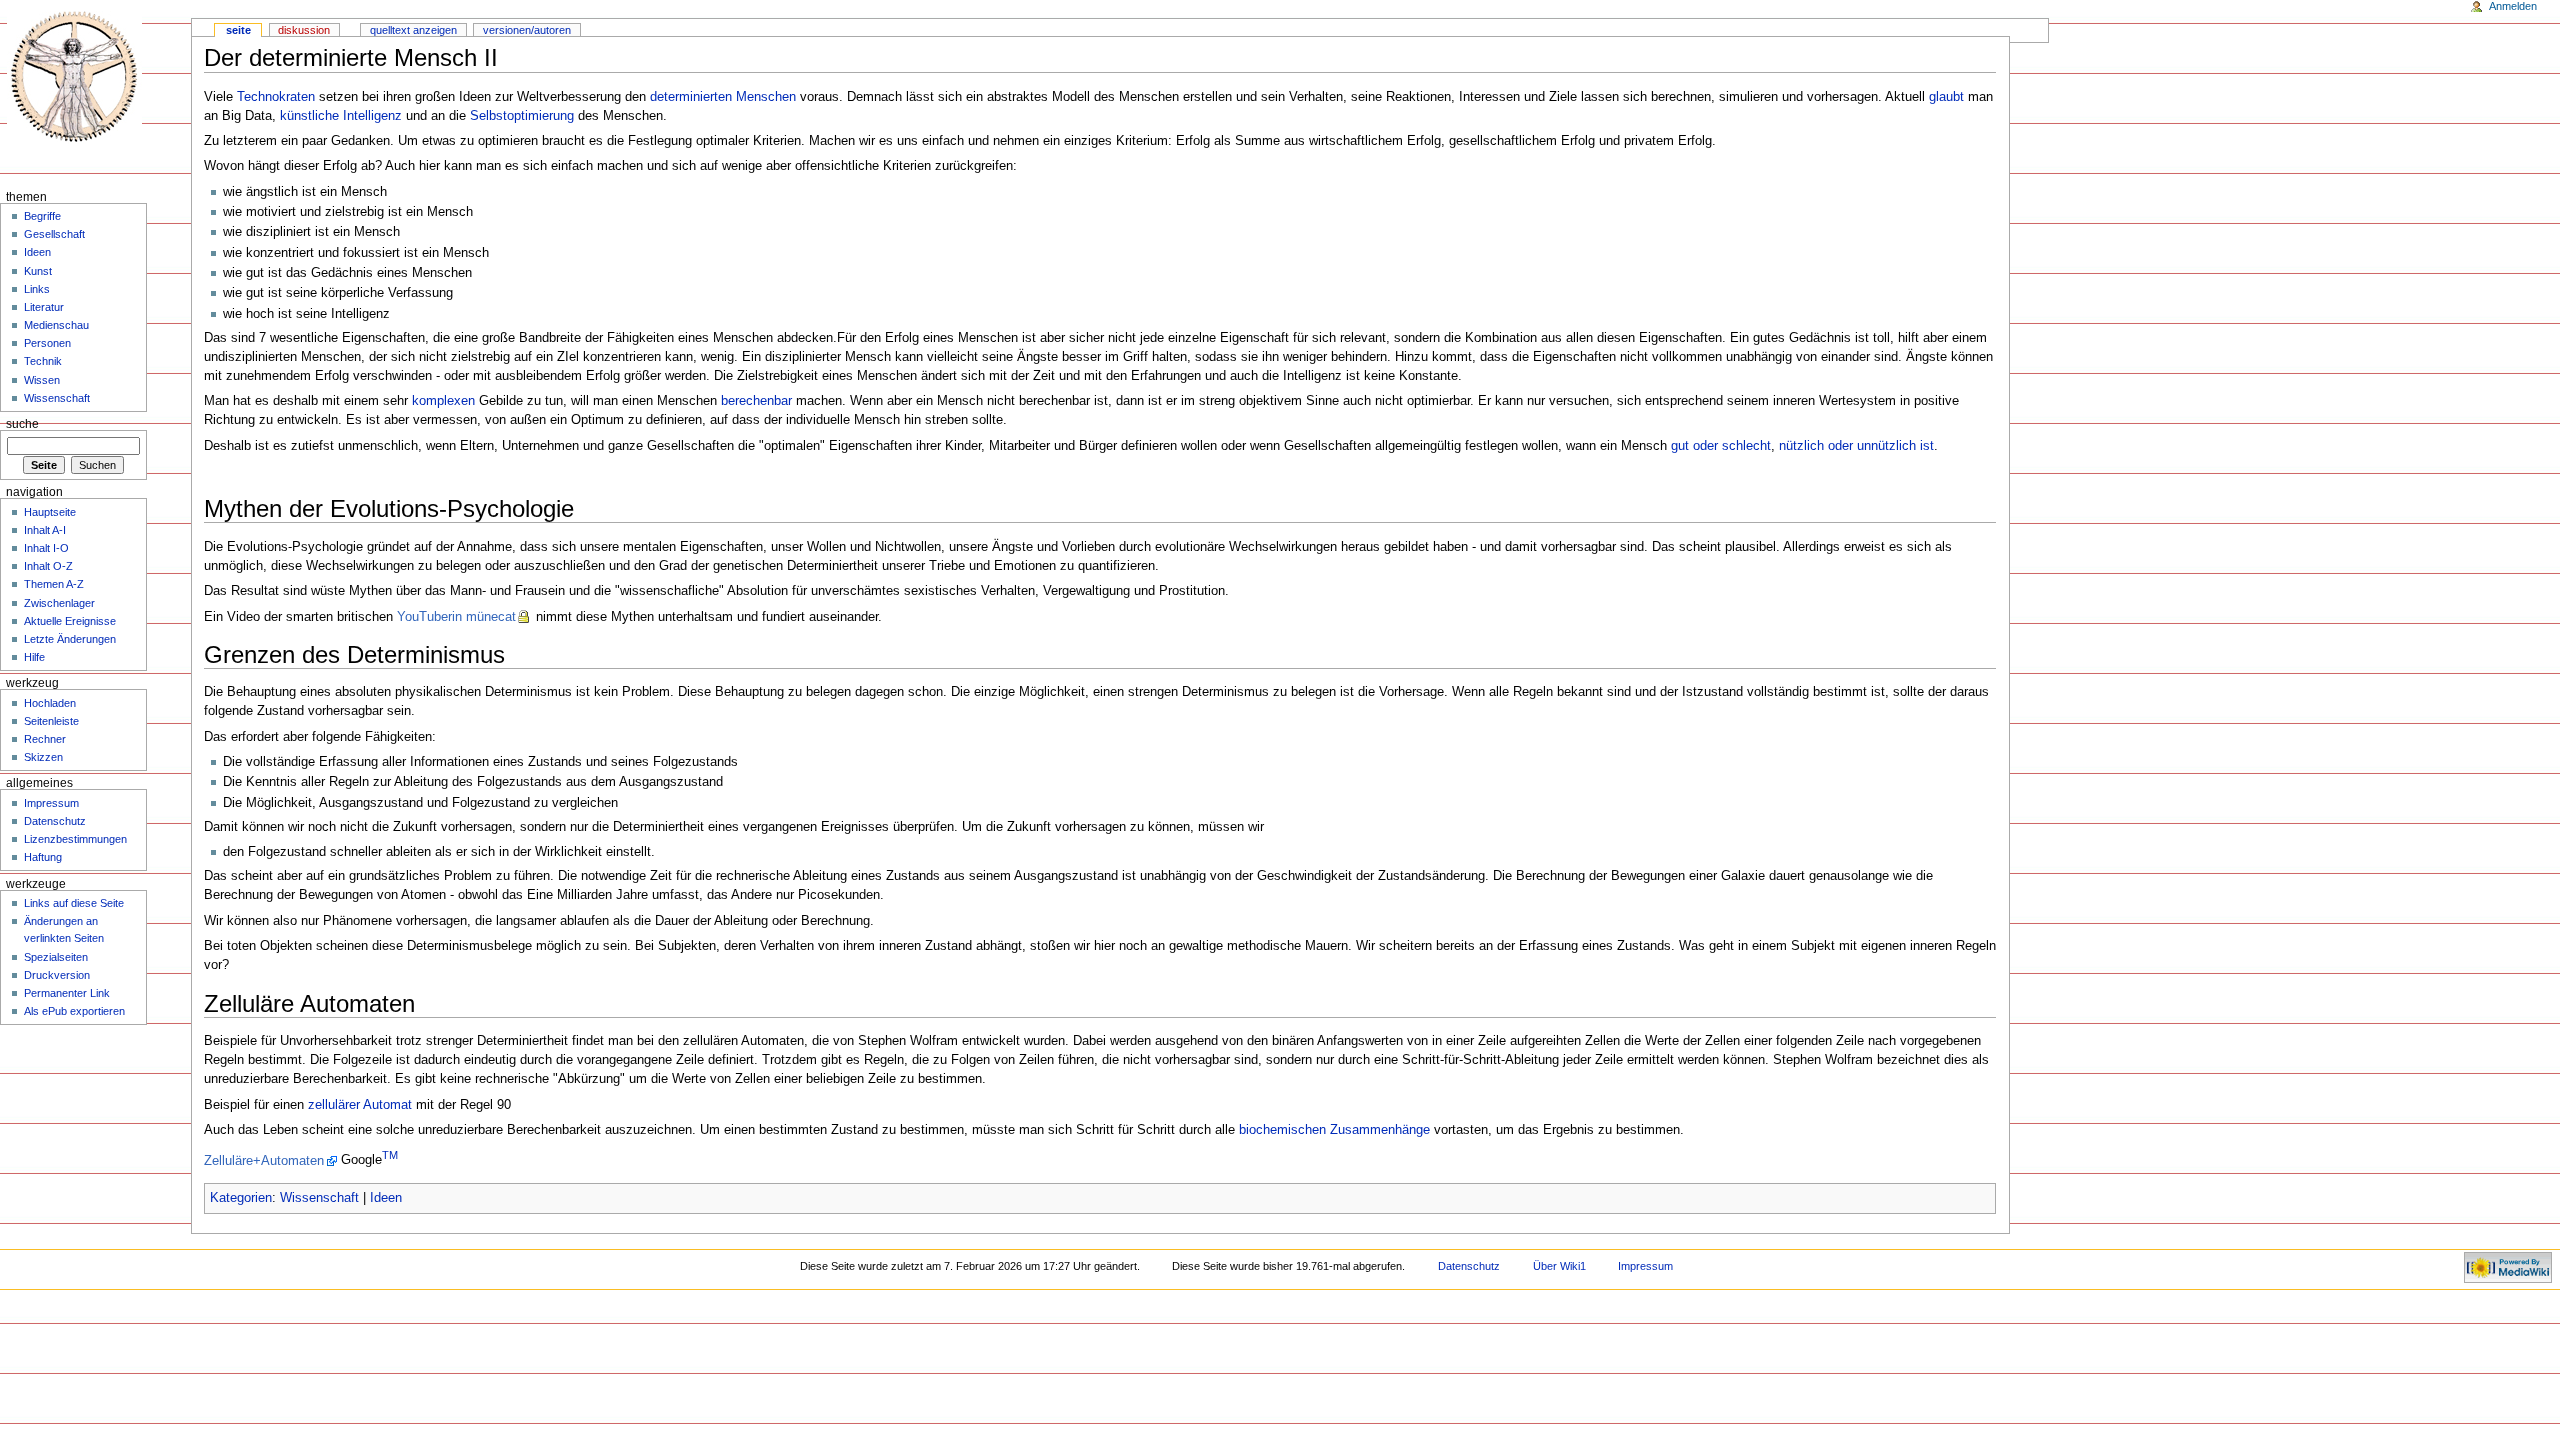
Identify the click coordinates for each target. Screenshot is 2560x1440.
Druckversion (57, 975)
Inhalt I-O (46, 548)
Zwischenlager (59, 603)
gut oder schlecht (1721, 446)
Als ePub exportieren (74, 1011)
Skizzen (43, 757)
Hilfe (34, 657)
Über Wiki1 (1559, 1266)
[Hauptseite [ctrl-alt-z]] (77, 77)
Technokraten (276, 97)
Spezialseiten (56, 957)
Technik (43, 361)
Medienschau (56, 325)
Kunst (38, 271)
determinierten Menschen (723, 97)
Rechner (45, 739)
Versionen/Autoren (527, 30)
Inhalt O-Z (48, 566)
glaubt (1946, 97)
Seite (238, 30)
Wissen (42, 380)
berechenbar (756, 401)
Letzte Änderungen (70, 639)
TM (390, 1155)
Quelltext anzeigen (413, 30)
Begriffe (42, 216)
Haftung (43, 857)
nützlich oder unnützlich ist (1856, 446)
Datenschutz (55, 821)
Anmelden (2513, 6)
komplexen (443, 401)
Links (37, 289)
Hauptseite (50, 512)
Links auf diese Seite (74, 903)
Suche (22, 424)
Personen (47, 343)
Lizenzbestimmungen (75, 839)
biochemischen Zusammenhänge (1334, 1130)
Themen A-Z (54, 584)
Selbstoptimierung (522, 116)
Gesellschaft (54, 234)
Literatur (44, 307)
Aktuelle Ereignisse (70, 621)
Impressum (51, 803)
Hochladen (50, 703)
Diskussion (304, 30)
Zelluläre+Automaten (264, 1161)
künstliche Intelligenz (341, 116)
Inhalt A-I (45, 530)
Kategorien (241, 1198)
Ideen (386, 1198)
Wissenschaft (319, 1198)
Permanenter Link (67, 993)
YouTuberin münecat (456, 617)
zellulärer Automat (360, 1105)
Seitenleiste (51, 721)
